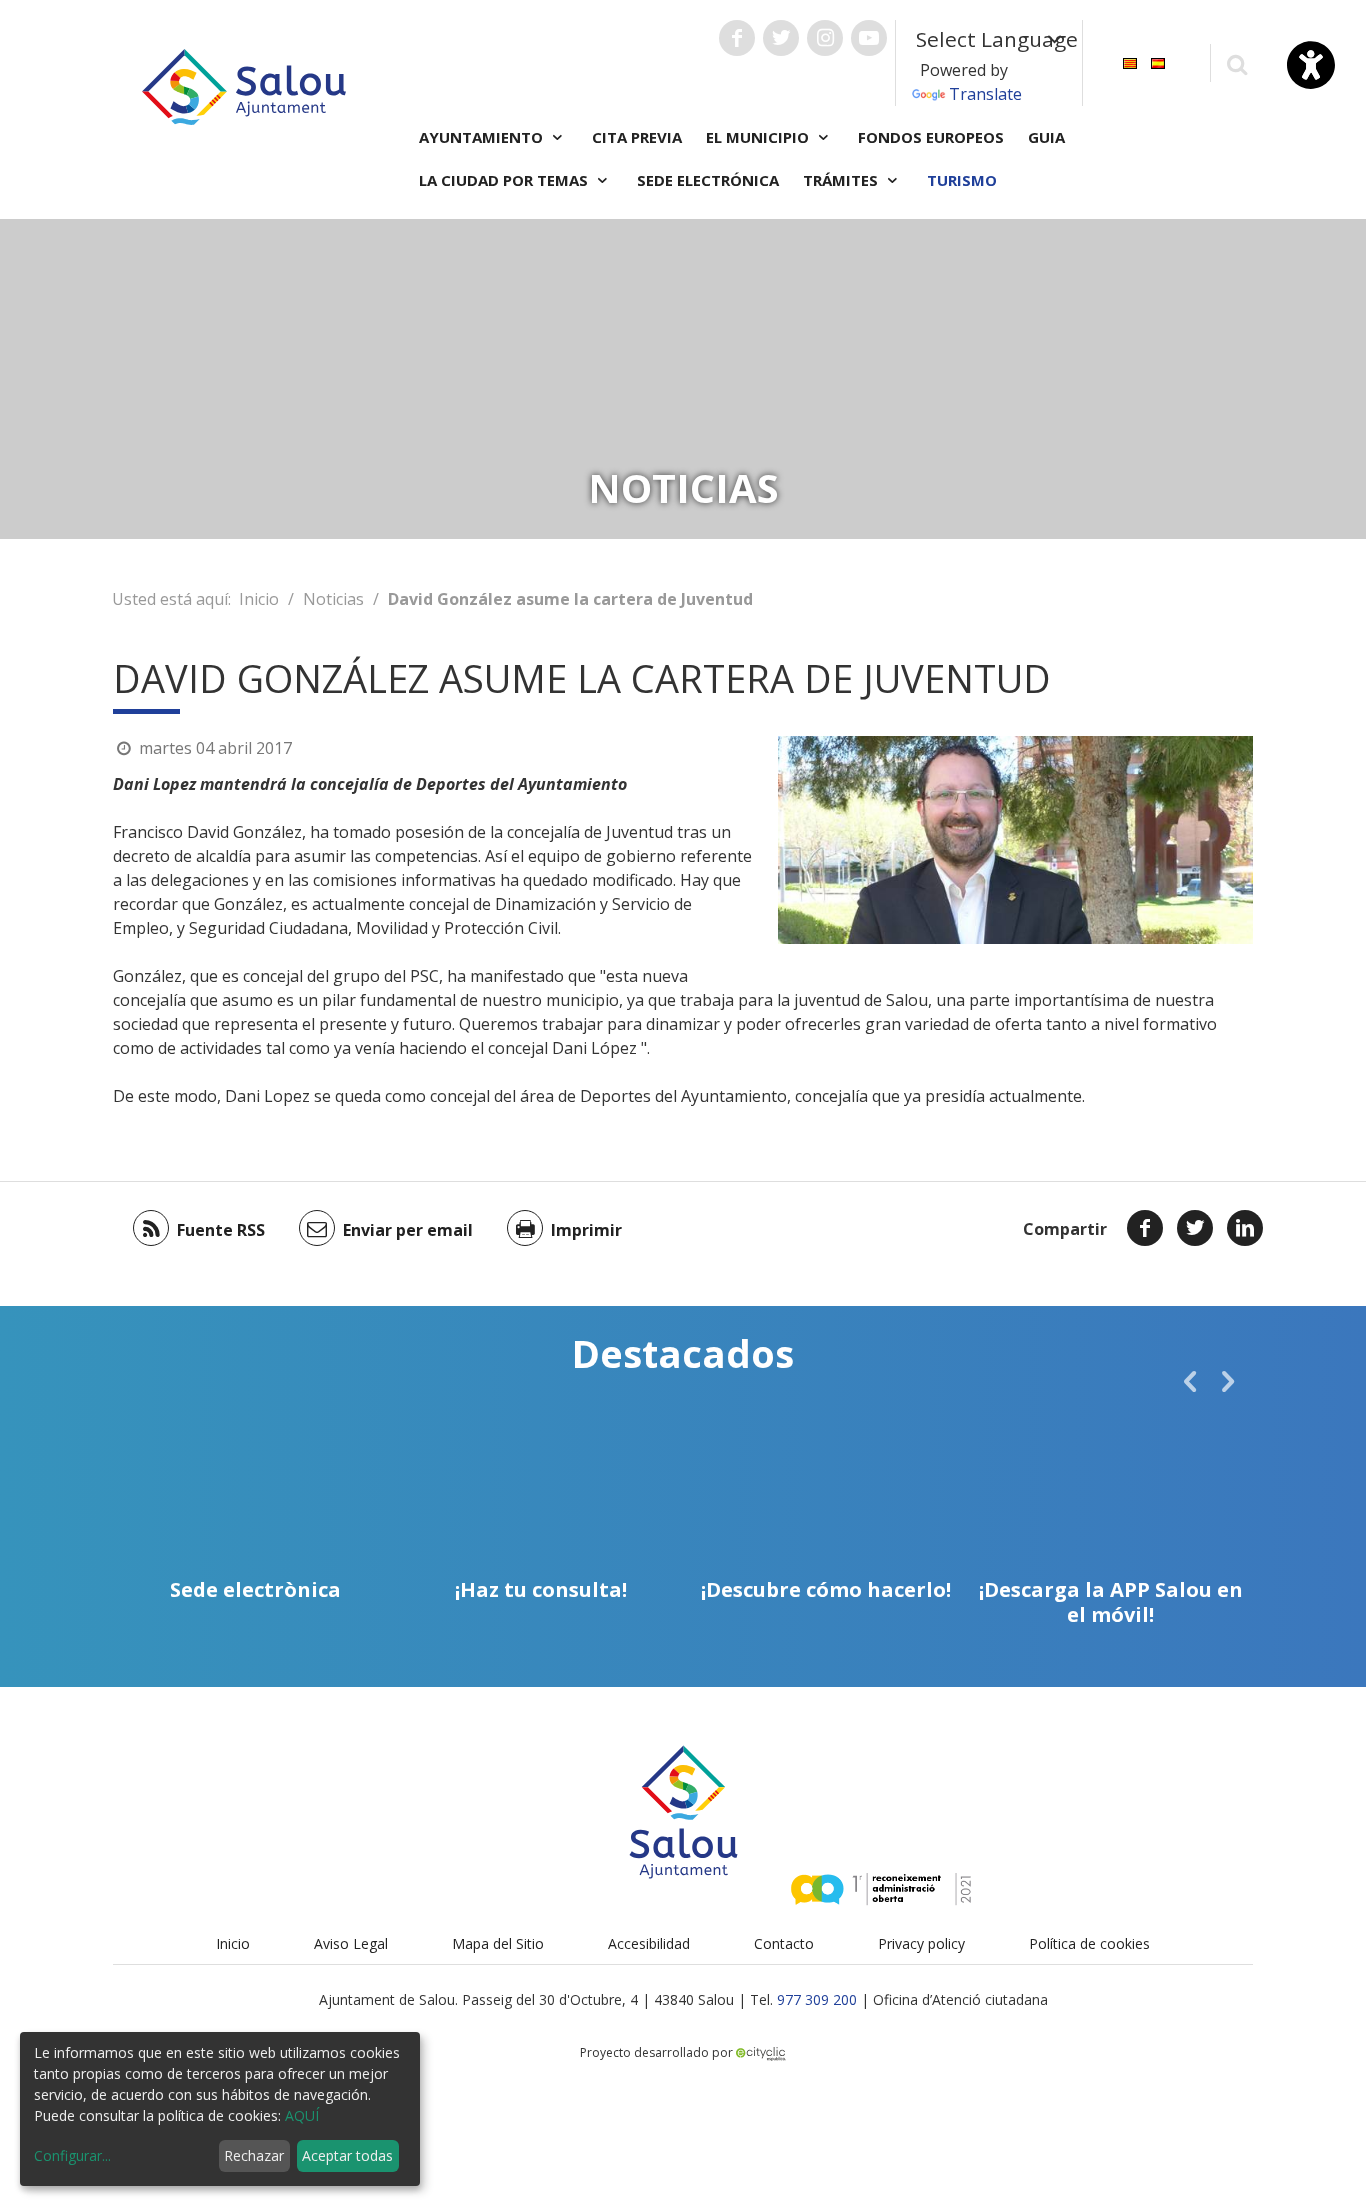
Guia (1046, 137)
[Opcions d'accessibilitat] (1311, 65)
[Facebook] (1145, 1228)
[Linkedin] (1245, 1228)
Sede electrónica (708, 180)
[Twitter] (1195, 1228)
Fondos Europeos (931, 137)
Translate (985, 94)
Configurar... (72, 2155)
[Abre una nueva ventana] (737, 38)
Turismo (962, 180)
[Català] (1130, 61)
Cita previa (637, 137)
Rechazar (254, 2155)
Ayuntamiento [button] (483, 137)
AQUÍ (302, 2115)
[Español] (1158, 61)
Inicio (259, 599)
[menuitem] (1130, 61)
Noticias (333, 599)
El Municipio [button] (759, 137)
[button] (1190, 1381)
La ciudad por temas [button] (505, 180)
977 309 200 (817, 1999)
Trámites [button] (842, 180)
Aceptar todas (347, 2155)
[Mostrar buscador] (1236, 63)
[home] (244, 85)
